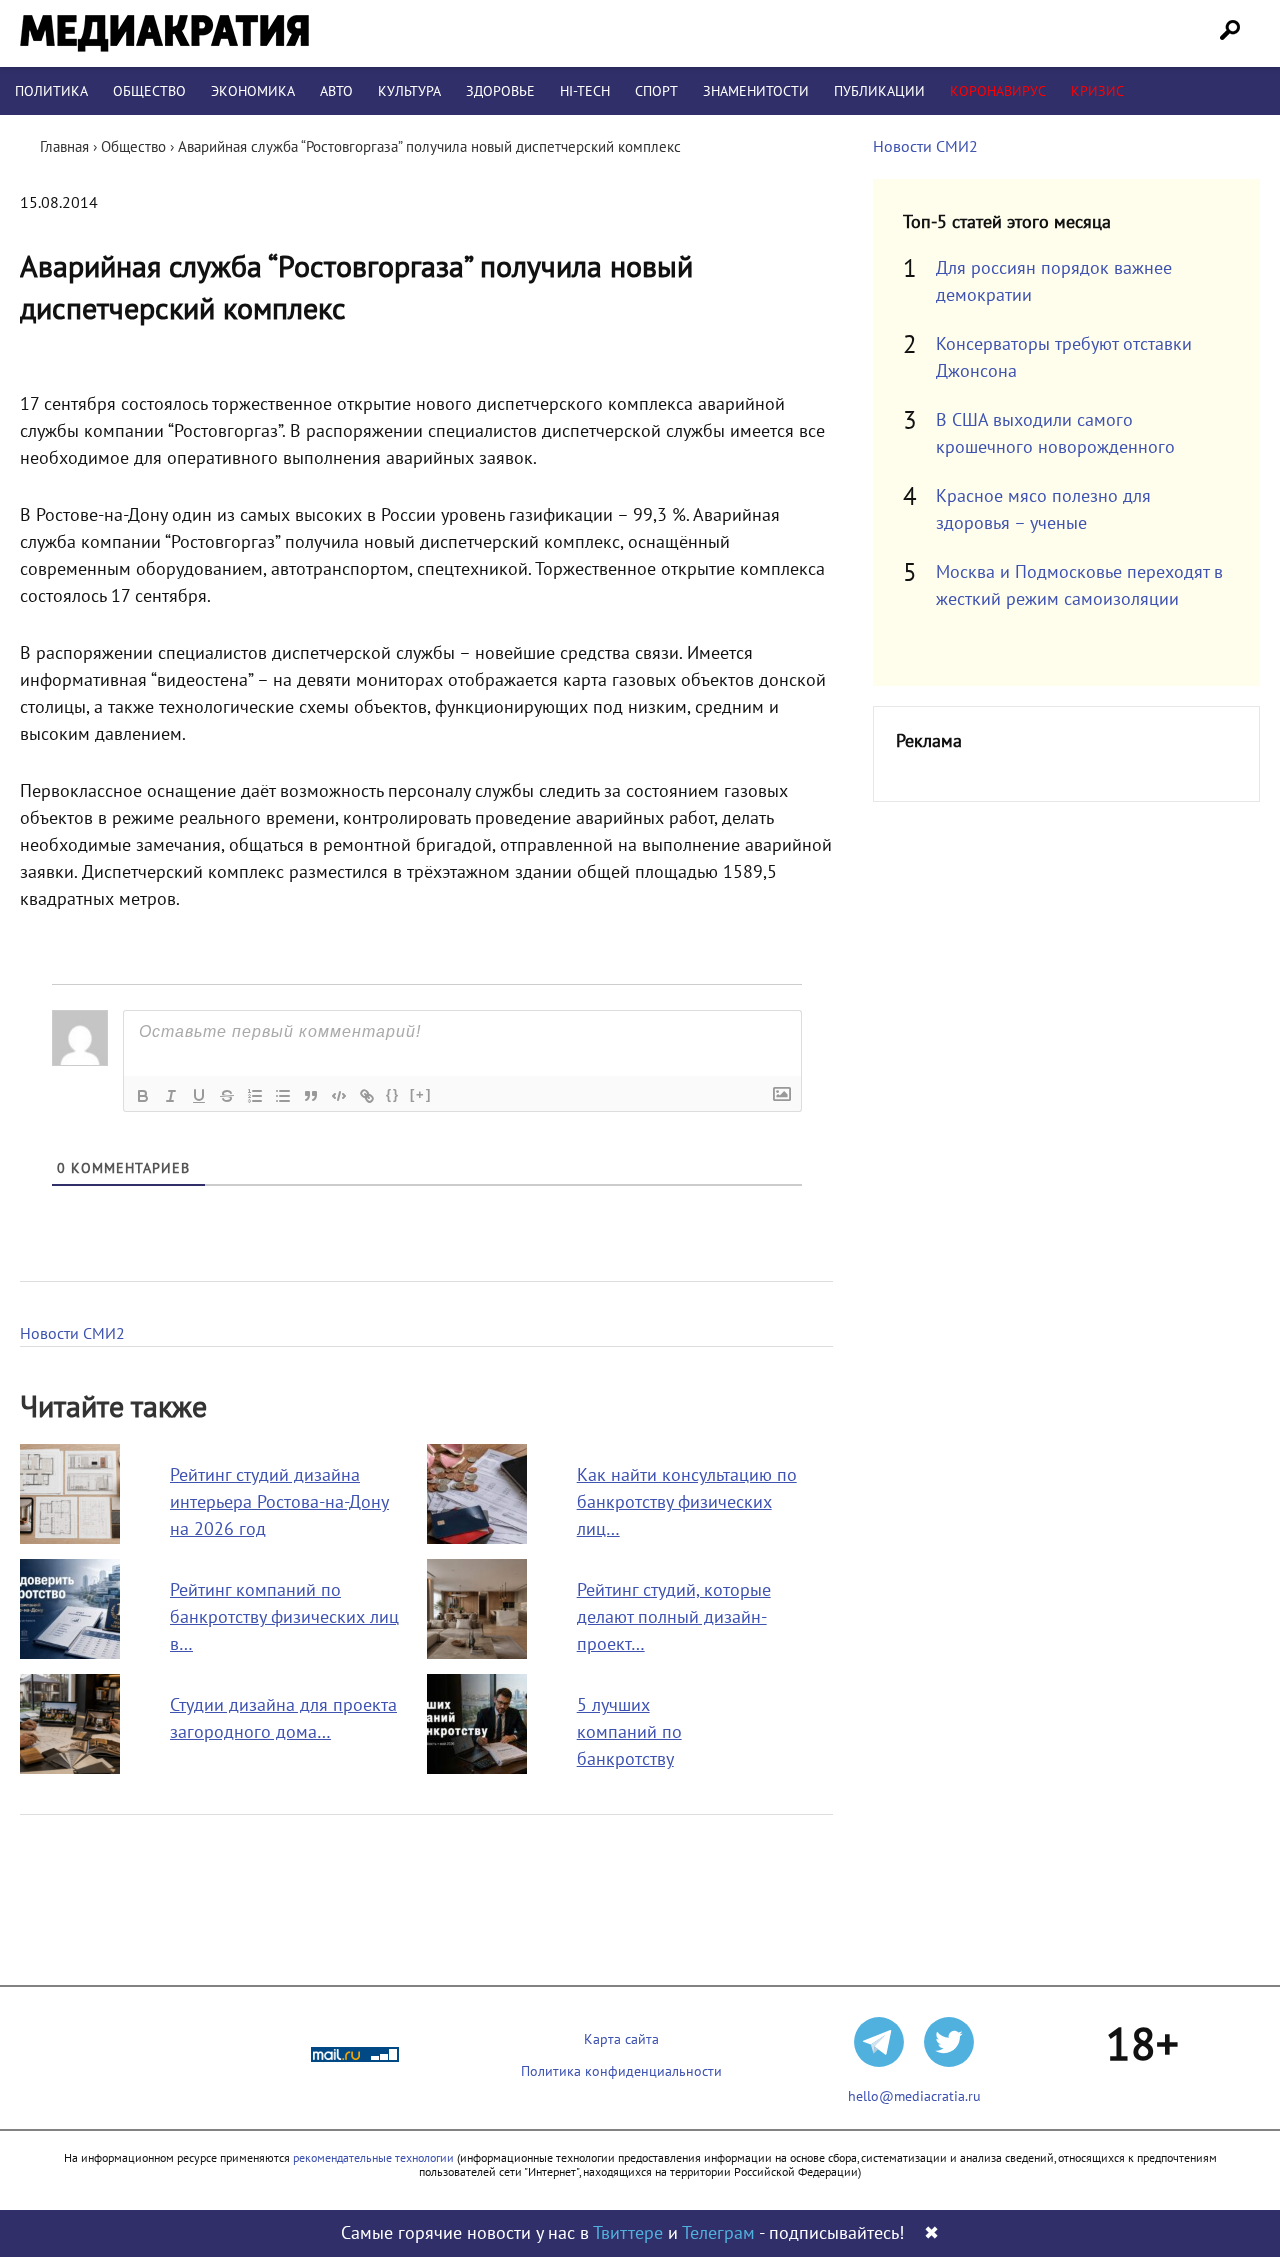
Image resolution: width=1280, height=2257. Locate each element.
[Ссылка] (367, 1096)
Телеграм (718, 2233)
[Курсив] (171, 1096)
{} (393, 1094)
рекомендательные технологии (373, 2158)
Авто (336, 91)
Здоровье (500, 91)
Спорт (656, 91)
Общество (149, 91)
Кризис (1097, 91)
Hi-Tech (585, 91)
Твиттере (628, 2233)
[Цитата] (311, 1096)
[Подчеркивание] (199, 1096)
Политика (51, 91)
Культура (409, 91)
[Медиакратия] (164, 33)
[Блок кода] (339, 1096)
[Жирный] (143, 1096)
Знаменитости (756, 91)
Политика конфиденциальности (621, 2071)
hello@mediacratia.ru (914, 2096)
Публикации (879, 91)
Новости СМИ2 (72, 1334)
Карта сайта (621, 2039)
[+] (421, 1094)
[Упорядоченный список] (255, 1096)
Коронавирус (998, 91)
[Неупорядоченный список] (283, 1096)
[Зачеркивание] (227, 1096)
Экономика (253, 91)
